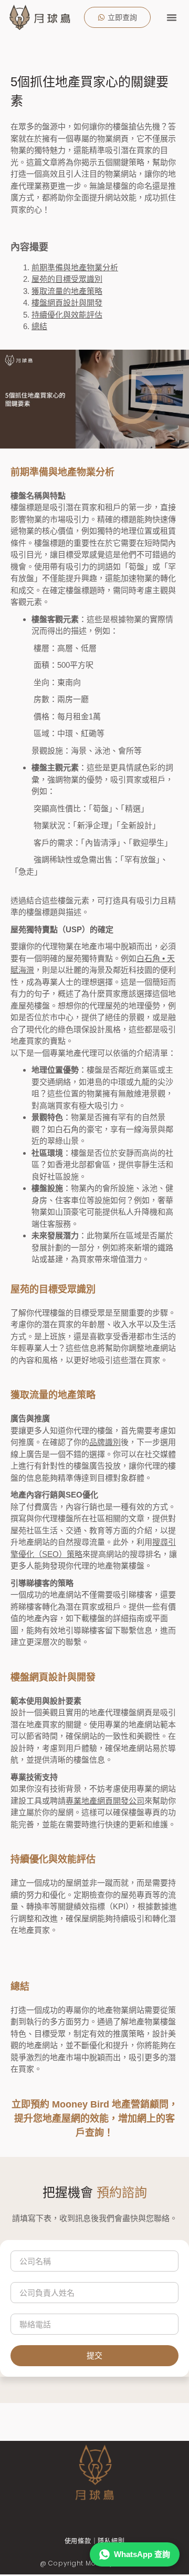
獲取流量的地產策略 (67, 291)
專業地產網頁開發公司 (105, 1801)
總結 (39, 326)
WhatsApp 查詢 (142, 2554)
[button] (172, 17)
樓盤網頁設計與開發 (67, 303)
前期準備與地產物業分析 (75, 267)
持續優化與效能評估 (67, 315)
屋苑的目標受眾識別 (67, 279)
